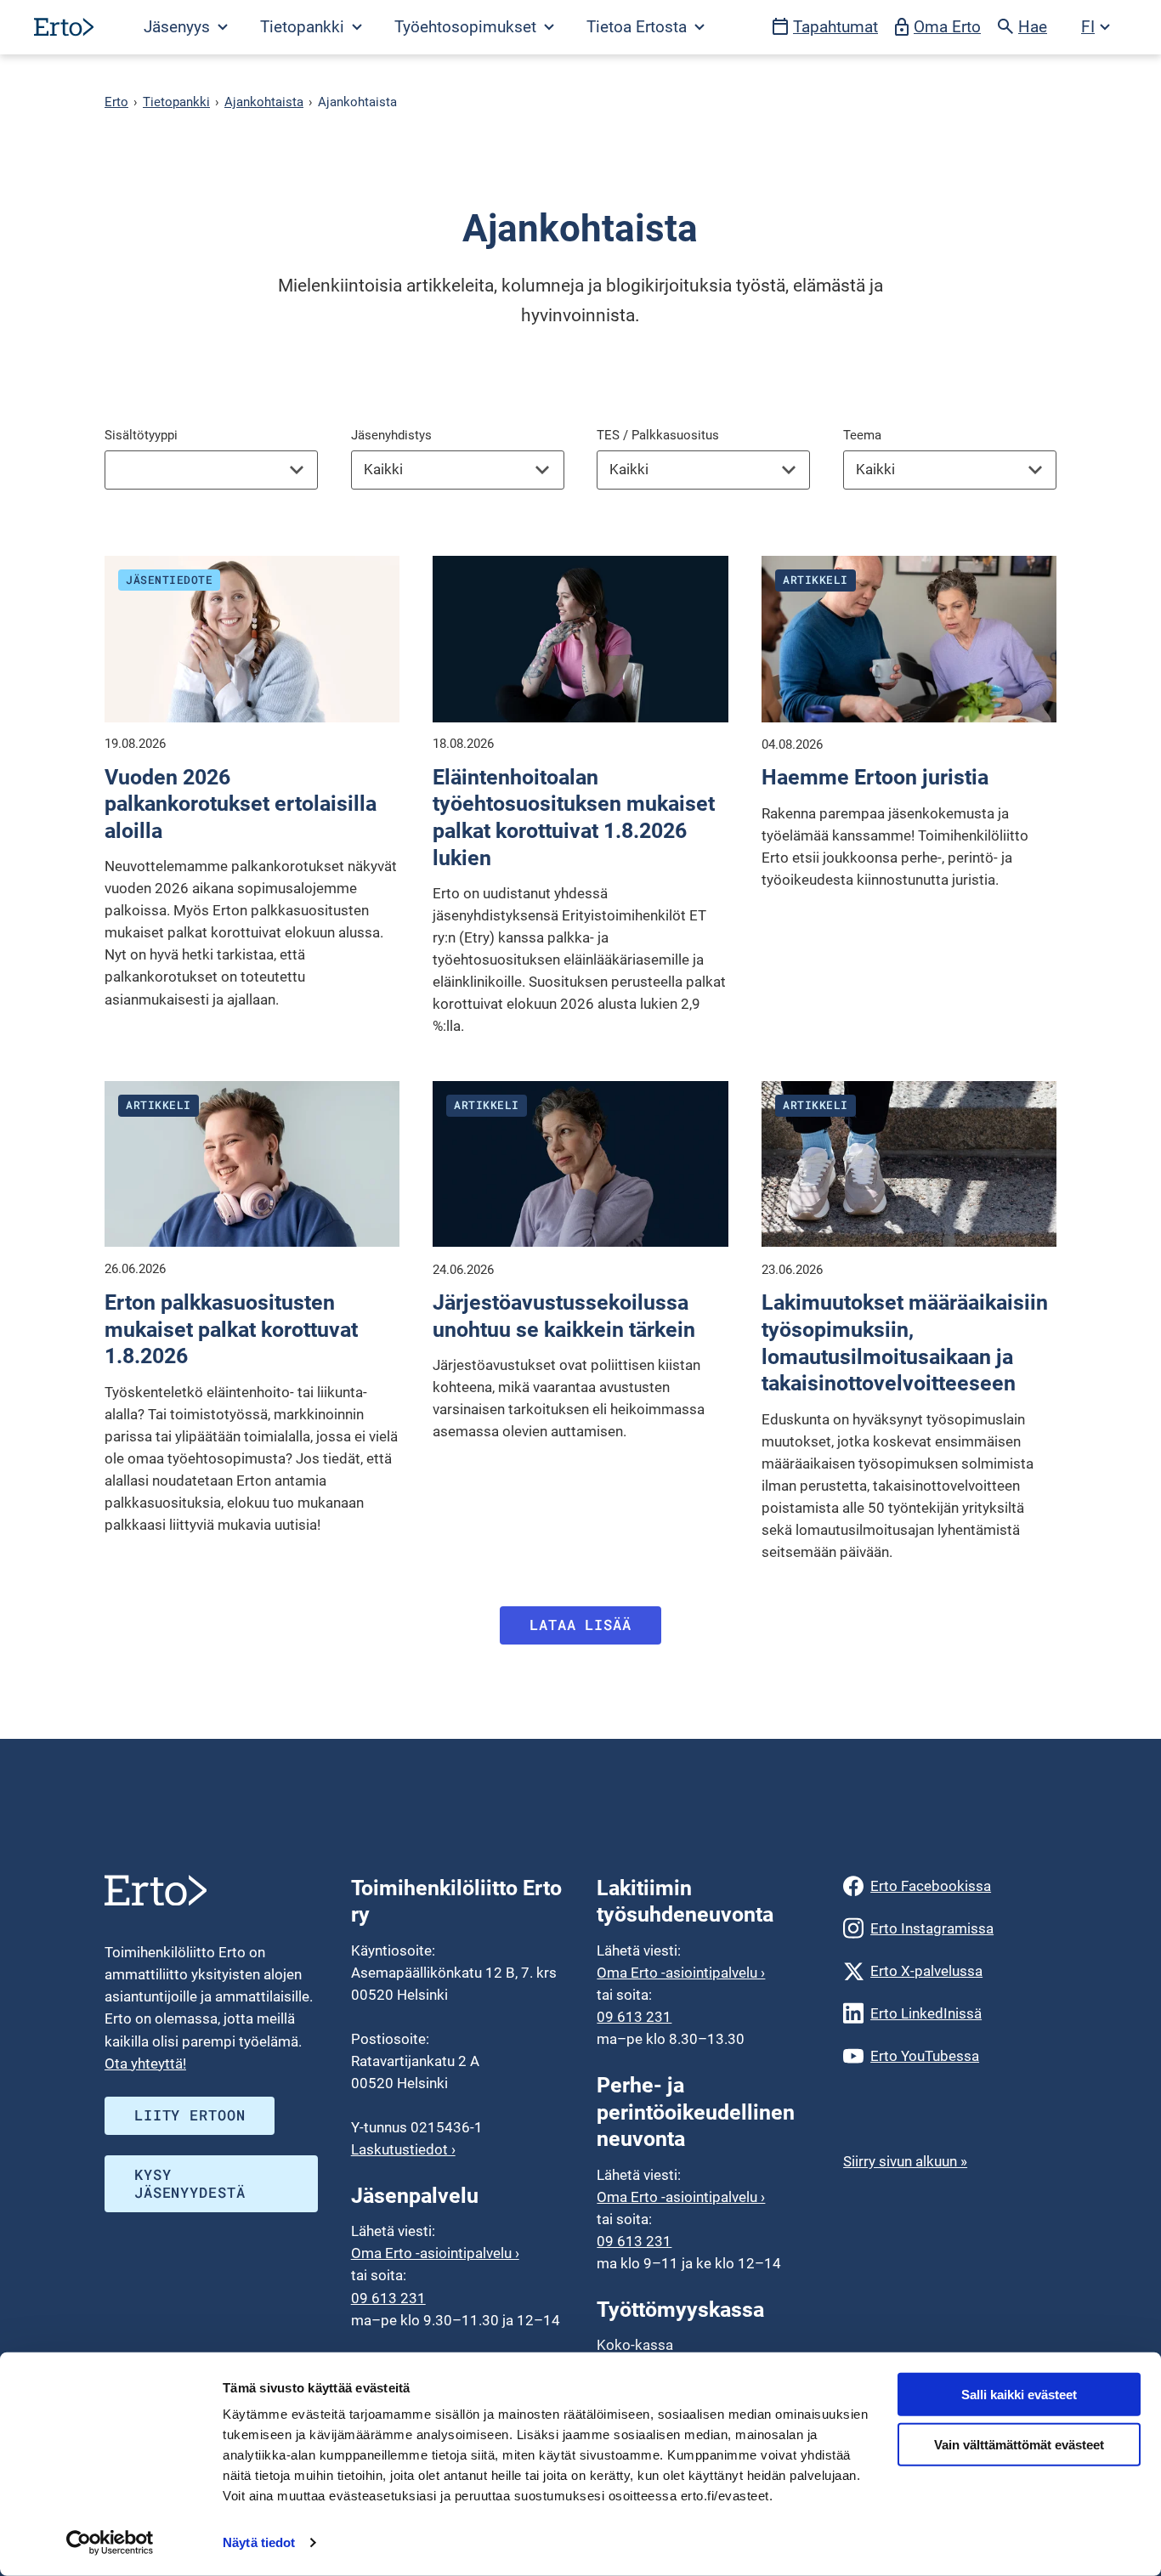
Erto (116, 102)
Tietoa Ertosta (639, 27)
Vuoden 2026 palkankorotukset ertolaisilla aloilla (241, 804)
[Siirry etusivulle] (64, 27)
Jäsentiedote (169, 580)
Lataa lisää (580, 1625)
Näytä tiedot (259, 2542)
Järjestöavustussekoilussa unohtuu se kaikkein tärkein (564, 1316)
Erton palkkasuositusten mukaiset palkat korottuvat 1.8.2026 (231, 1329)
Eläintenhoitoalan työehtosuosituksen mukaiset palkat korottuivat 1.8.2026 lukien (574, 817)
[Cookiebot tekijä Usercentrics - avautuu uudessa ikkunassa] (110, 2543)
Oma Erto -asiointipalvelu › (435, 2253)
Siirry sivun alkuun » (905, 2161)
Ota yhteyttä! (145, 2064)
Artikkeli (816, 580)
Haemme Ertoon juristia (875, 777)
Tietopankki (176, 102)
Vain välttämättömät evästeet (1019, 2445)
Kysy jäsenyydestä (190, 2183)
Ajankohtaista (264, 102)
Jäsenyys (179, 27)
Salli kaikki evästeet (1019, 2395)
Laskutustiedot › (403, 2149)
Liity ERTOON (190, 2115)
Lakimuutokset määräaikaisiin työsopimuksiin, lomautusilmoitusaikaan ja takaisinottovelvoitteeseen (905, 1342)
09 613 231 (388, 2298)
